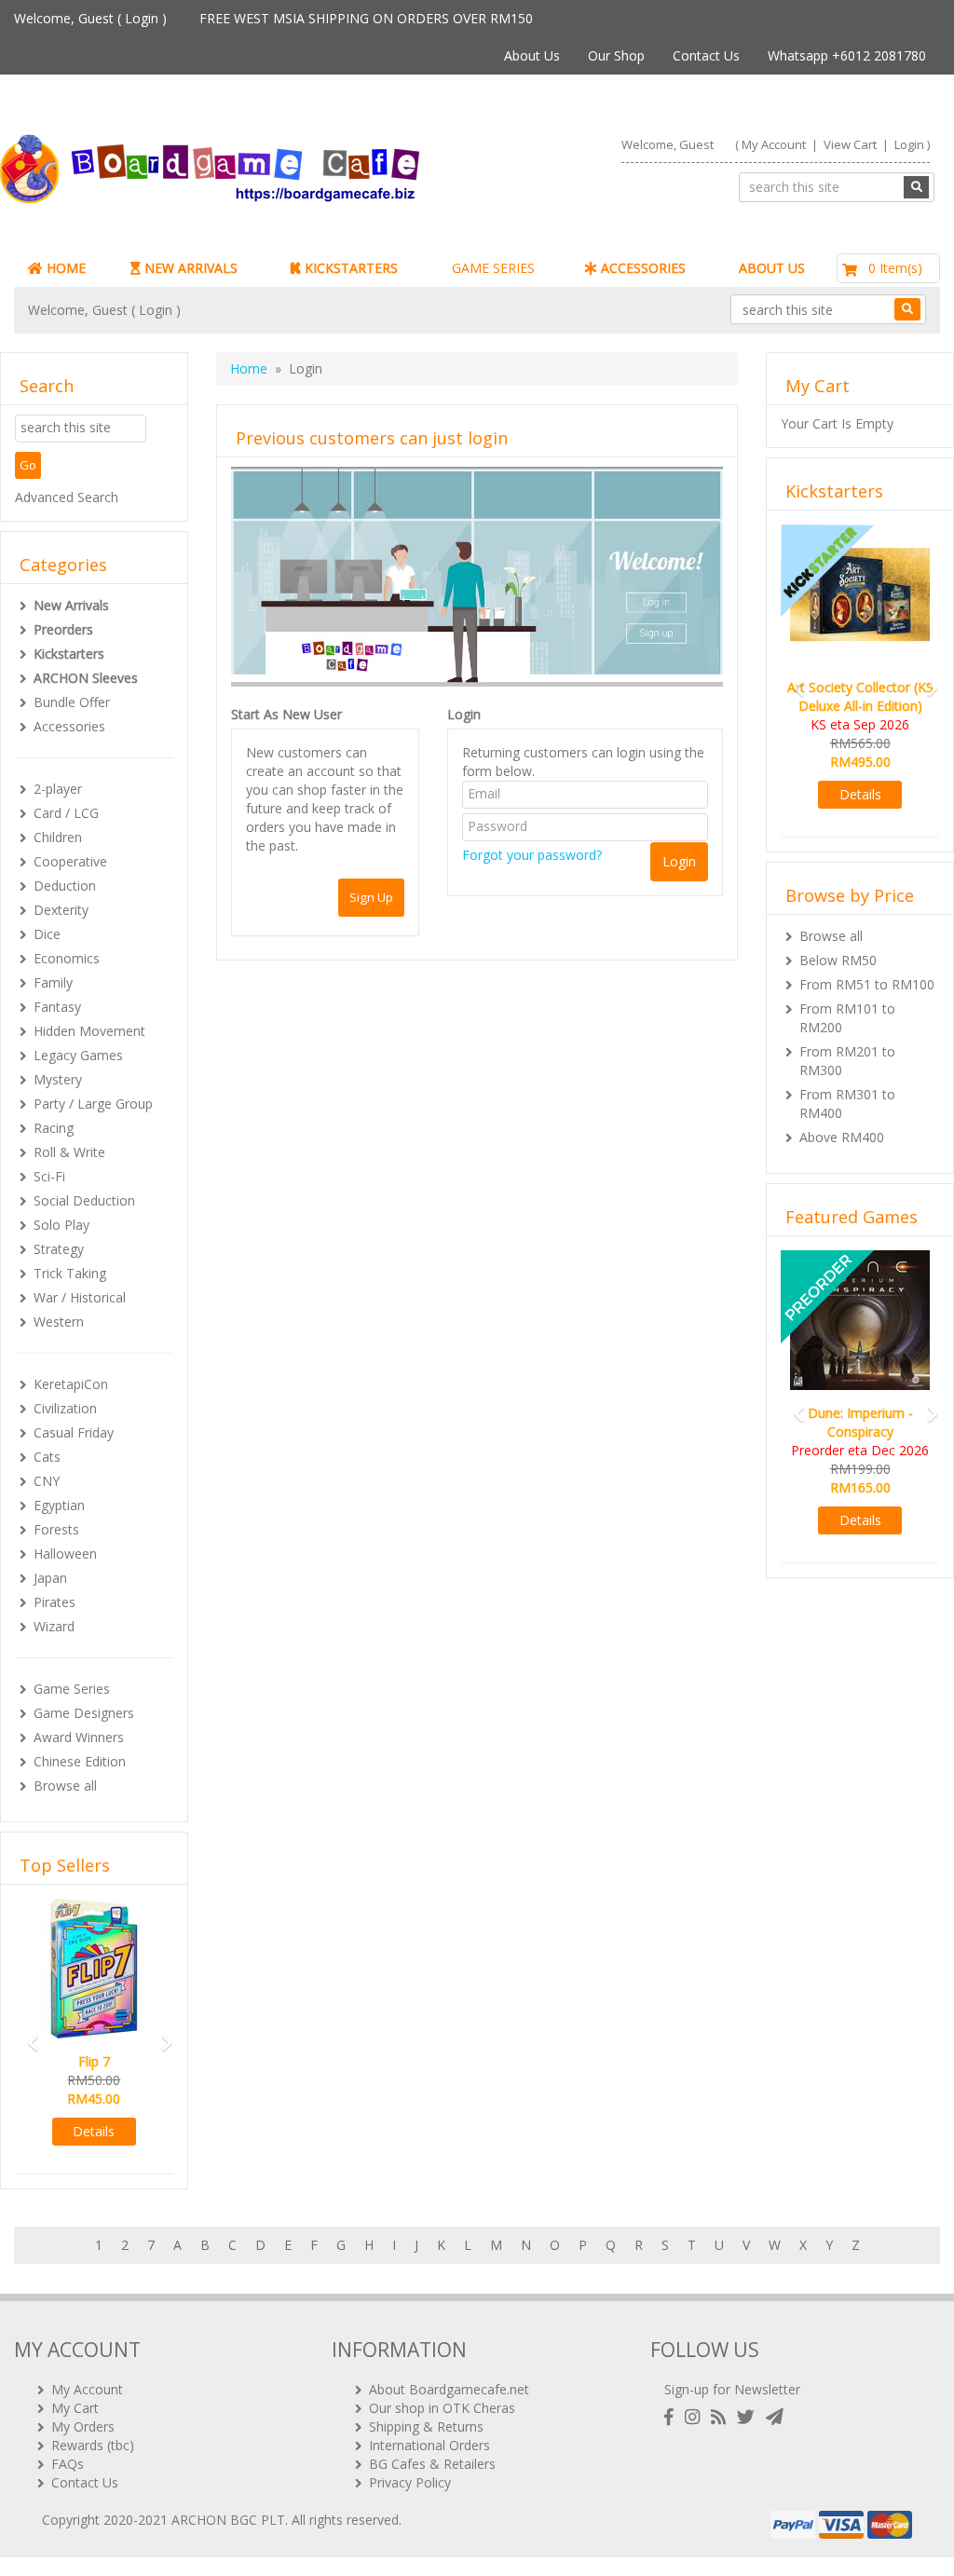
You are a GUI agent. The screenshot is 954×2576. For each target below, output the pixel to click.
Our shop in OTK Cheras (442, 2408)
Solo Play (61, 1225)
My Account (774, 144)
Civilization (65, 1408)
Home (249, 368)
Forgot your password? (532, 855)
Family (53, 982)
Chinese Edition (80, 1761)
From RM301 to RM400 (847, 1104)
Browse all (65, 1785)
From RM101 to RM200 (847, 1018)
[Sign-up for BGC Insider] (775, 2417)
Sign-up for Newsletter (732, 2389)
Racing (54, 1128)
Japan (50, 1578)
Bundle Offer (72, 702)
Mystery (58, 1079)
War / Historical (80, 1297)
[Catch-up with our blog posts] (722, 2417)
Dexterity (61, 910)
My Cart (75, 2408)
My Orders (83, 2426)
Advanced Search (67, 497)
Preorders (63, 629)
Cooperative (70, 861)
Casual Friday (74, 1432)
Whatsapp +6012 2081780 (847, 55)
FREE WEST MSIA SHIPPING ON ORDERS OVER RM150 (366, 18)
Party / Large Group (93, 1104)
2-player (58, 789)
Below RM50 (838, 960)
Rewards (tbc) (93, 2445)
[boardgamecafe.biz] (226, 169)
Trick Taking (70, 1273)
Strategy (59, 1249)
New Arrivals (71, 605)
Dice (47, 934)
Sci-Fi (49, 1176)
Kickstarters (69, 654)
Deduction (65, 886)
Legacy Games (78, 1055)
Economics (67, 958)
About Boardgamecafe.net (449, 2389)
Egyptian (59, 1505)
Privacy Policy (410, 2482)
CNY (47, 1481)
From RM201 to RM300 (847, 1061)
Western (59, 1322)
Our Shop (616, 55)
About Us (532, 55)
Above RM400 (842, 1137)
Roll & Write (69, 1152)
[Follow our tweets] (750, 2417)
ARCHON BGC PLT (228, 2520)
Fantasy (57, 1007)
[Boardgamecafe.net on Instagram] (696, 2417)
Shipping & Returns (426, 2426)
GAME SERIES (493, 268)
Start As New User (286, 714)
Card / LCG (66, 813)
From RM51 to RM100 (867, 984)
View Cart (850, 144)
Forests (56, 1529)
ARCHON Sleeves (86, 678)
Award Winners (79, 1737)
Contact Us (706, 55)
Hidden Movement (89, 1031)
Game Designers (84, 1713)
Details (94, 2131)
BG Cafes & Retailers (432, 2464)
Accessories (69, 726)
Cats (47, 1457)
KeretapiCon (71, 1384)
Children (58, 837)
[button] (27, 2034)
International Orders (429, 2445)
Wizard (54, 1626)
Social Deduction (84, 1200)
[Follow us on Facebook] (673, 2417)
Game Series (72, 1689)
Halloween (65, 1554)
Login (142, 18)
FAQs (68, 2464)
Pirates (55, 1602)
